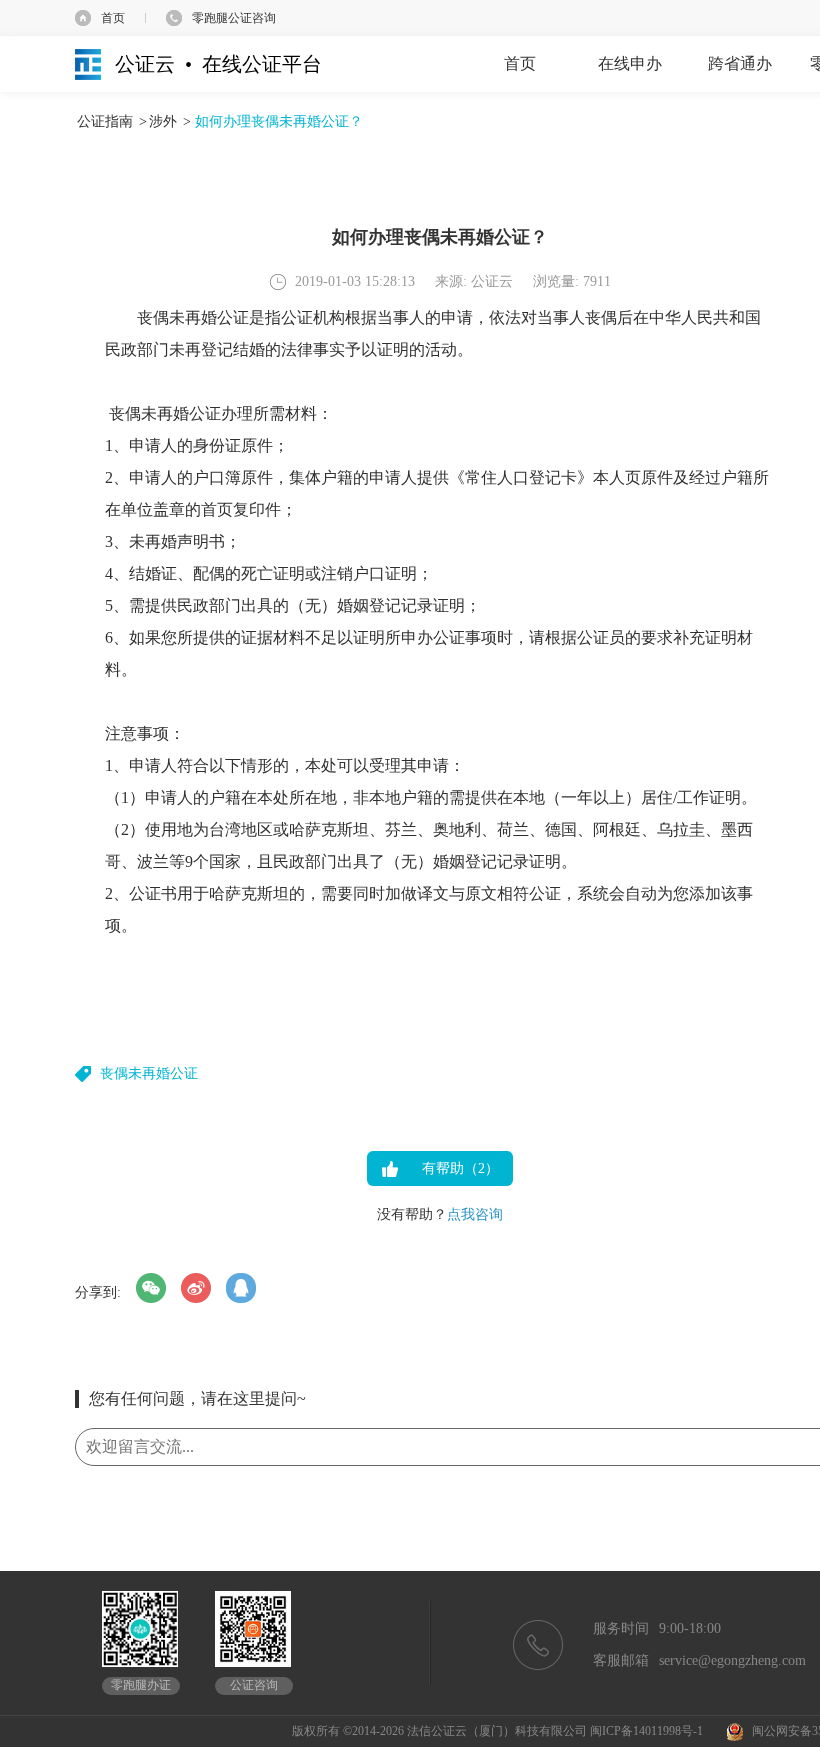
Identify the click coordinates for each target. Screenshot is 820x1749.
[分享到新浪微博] (196, 1288)
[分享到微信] (151, 1288)
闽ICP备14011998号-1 (646, 1731)
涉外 (163, 121)
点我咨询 (475, 1214)
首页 (113, 18)
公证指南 (105, 121)
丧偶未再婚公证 (149, 1073)
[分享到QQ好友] (241, 1288)
